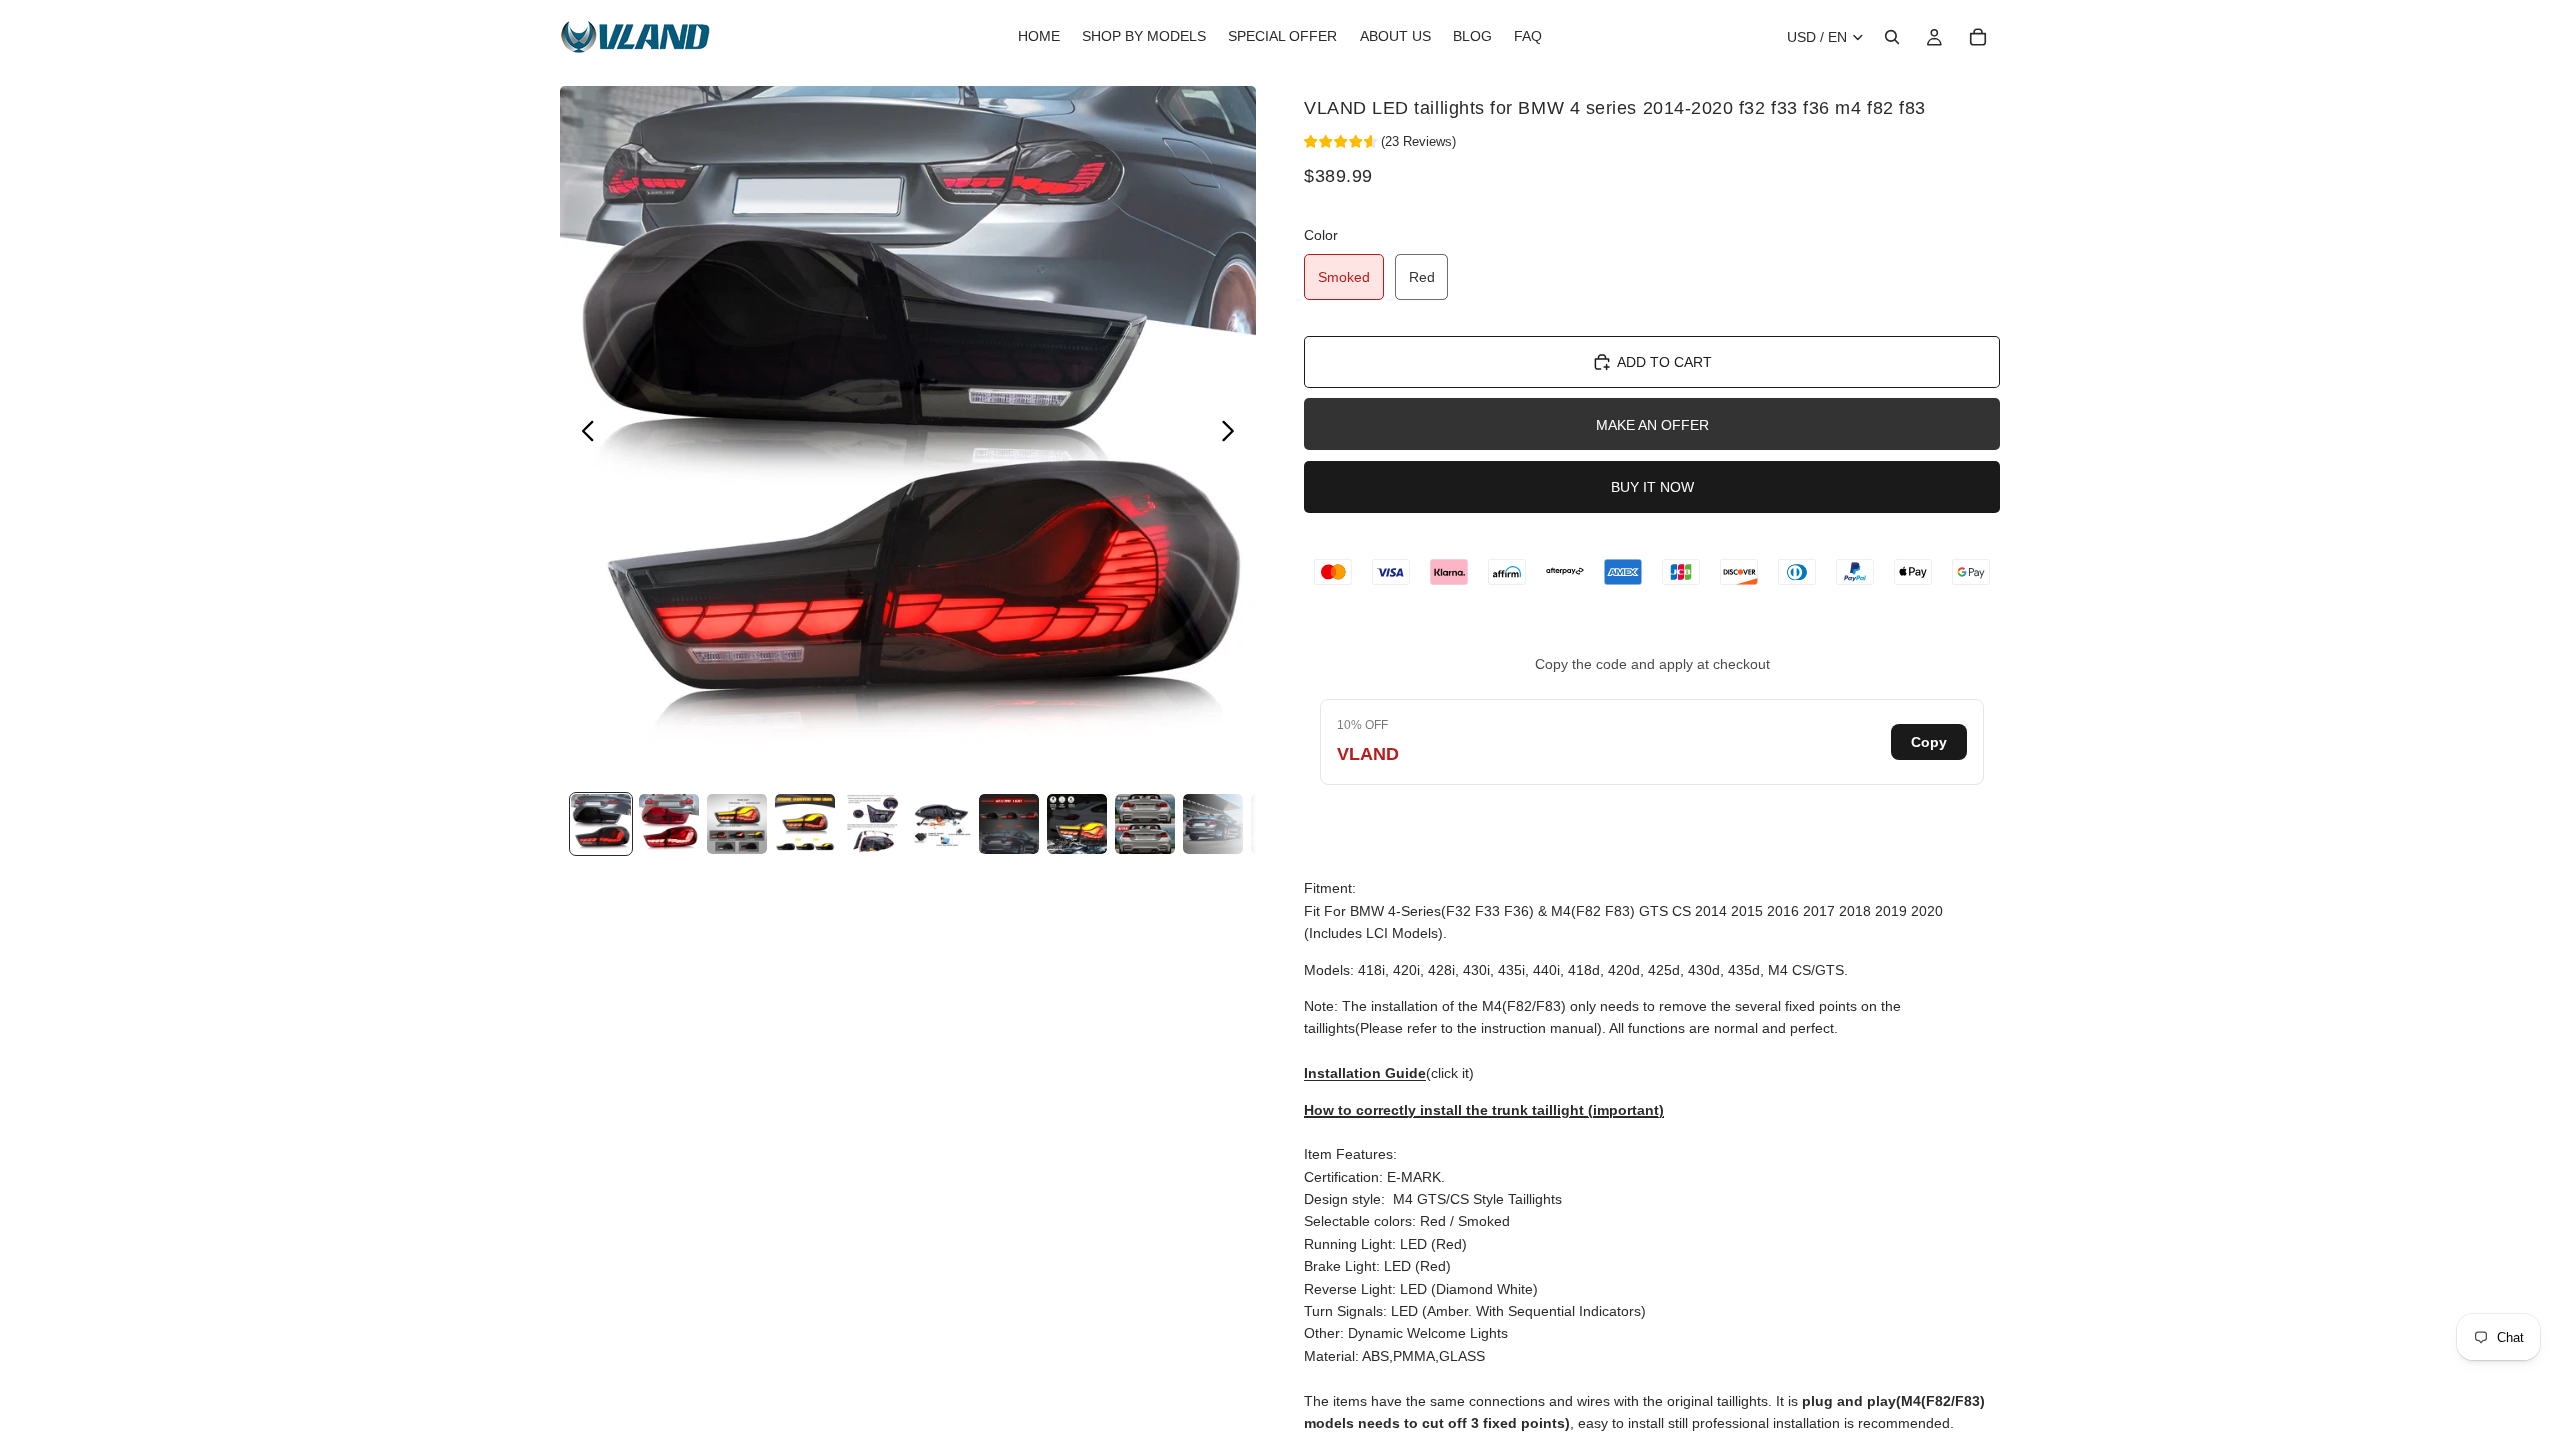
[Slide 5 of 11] (873, 824)
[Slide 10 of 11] (1213, 824)
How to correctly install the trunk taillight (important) (1484, 1110)
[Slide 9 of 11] (1145, 824)
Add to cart (1664, 362)
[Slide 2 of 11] (669, 824)
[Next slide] (1233, 434)
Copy (1929, 742)
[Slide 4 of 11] (805, 824)
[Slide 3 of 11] (737, 824)
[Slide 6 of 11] (941, 824)
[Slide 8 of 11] (1077, 824)
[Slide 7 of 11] (1009, 824)
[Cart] (1978, 37)
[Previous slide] (582, 434)
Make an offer (1652, 425)
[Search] (1892, 37)
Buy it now (1652, 487)
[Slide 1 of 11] (601, 824)
